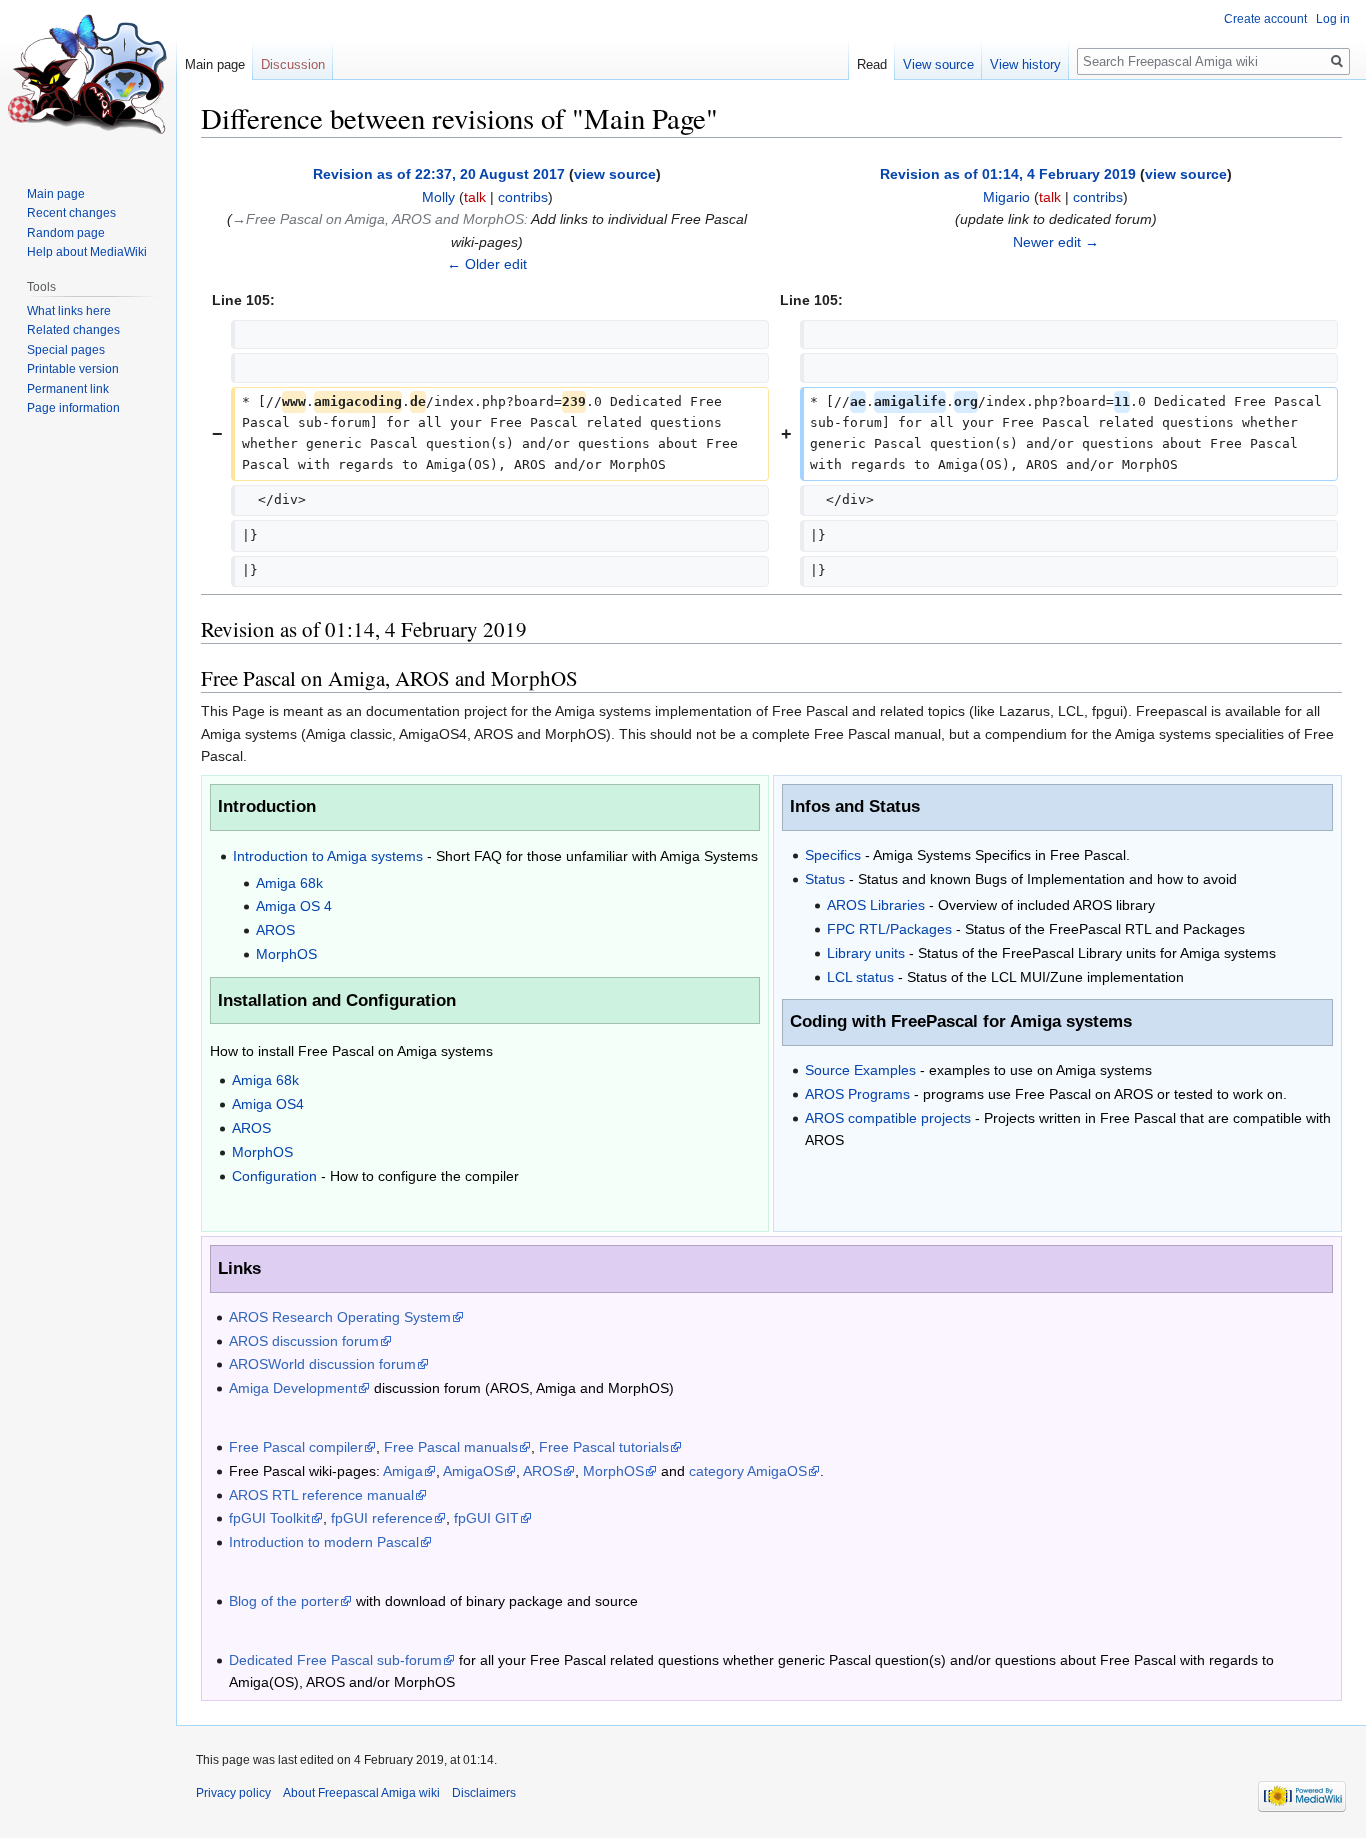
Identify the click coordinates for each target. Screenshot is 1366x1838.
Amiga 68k (289, 883)
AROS (275, 930)
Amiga (403, 1471)
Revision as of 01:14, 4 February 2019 (1008, 174)
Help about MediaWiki (87, 252)
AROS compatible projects (888, 1118)
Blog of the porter (284, 1601)
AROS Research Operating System (340, 1317)
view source (615, 174)
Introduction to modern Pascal (324, 1542)
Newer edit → (1056, 242)
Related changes (73, 330)
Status (825, 879)
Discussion (293, 64)
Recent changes (71, 213)
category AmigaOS (748, 1471)
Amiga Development (293, 1388)
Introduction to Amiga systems (328, 856)
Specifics (833, 855)
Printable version (73, 369)
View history (1025, 64)
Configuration (274, 1176)
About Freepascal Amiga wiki (361, 1793)
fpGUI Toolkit (269, 1518)
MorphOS (286, 954)
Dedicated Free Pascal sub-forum (335, 1660)
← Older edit (487, 264)
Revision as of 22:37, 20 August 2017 (439, 174)
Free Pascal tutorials (604, 1447)
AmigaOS (473, 1471)
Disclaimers (484, 1793)
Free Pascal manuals (451, 1447)
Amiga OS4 (268, 1104)
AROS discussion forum (304, 1341)
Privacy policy (233, 1793)
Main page (215, 64)
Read (872, 64)
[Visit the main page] (88, 80)
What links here (69, 311)
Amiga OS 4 (294, 906)
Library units (866, 953)
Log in (1333, 19)
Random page (66, 233)
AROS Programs (857, 1094)
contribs (523, 197)
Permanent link (68, 389)
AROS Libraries (876, 905)
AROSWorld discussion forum (322, 1364)
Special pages (66, 350)
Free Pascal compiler (296, 1447)
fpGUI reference (382, 1518)
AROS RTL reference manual (321, 1495)
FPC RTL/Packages (889, 929)
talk (475, 197)
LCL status (860, 977)
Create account (1265, 19)
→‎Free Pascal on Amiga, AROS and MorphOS (378, 219)
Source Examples (860, 1070)
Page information (73, 408)
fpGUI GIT (486, 1518)
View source (938, 64)
